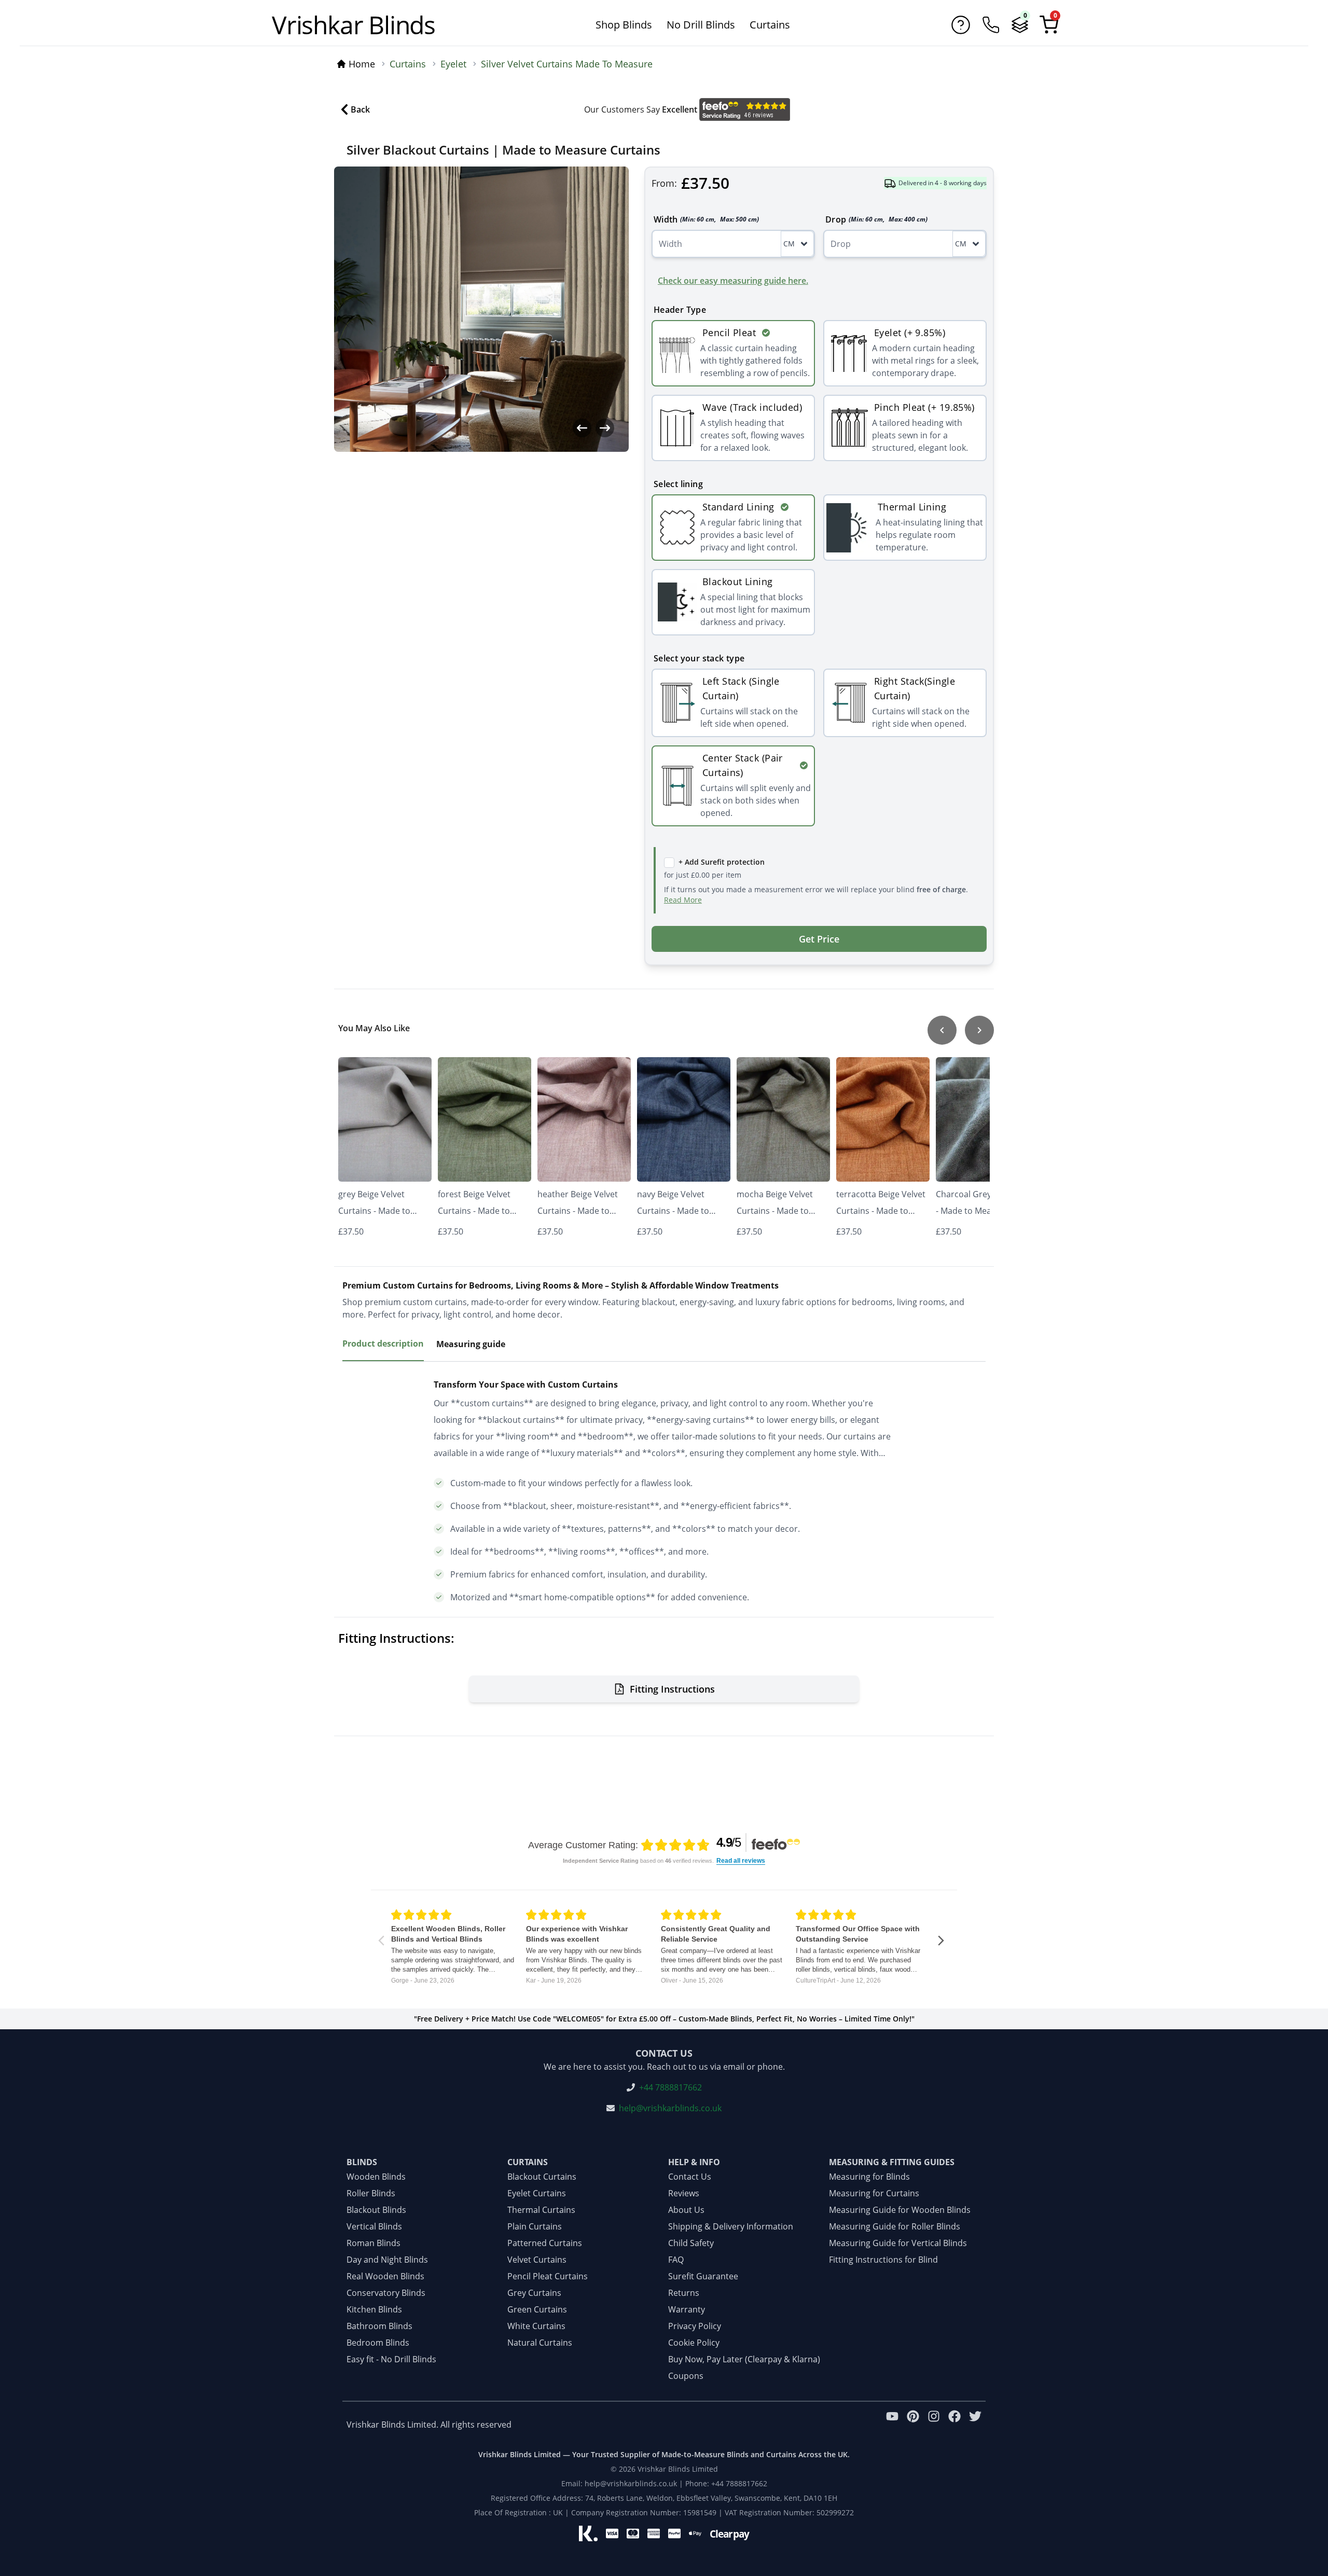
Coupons (686, 2376)
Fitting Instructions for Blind (883, 2260)
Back (360, 109)
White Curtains (536, 2326)
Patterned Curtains (545, 2243)
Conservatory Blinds (386, 2293)
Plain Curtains (535, 2226)
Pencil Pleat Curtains (548, 2276)
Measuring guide (471, 1344)
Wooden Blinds (376, 2177)
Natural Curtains (540, 2343)
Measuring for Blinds (869, 2177)
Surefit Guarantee (703, 2276)
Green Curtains (537, 2309)
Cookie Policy (694, 2343)
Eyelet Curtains (537, 2193)
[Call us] (991, 25)
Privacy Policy (695, 2326)
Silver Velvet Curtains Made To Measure (567, 64)
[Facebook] (955, 2425)
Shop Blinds (624, 25)
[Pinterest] (913, 2425)
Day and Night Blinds (387, 2260)
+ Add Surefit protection (722, 862)
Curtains (770, 25)
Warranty (687, 2309)
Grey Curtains (534, 2293)
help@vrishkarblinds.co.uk (670, 2108)
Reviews (684, 2193)
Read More (683, 900)
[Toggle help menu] (961, 25)
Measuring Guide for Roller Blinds (895, 2226)
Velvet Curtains (537, 2260)
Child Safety (691, 2243)
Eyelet (453, 64)
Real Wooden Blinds (385, 2276)
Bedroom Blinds (378, 2343)
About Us (686, 2210)
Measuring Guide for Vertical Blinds (898, 2243)
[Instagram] (934, 2425)
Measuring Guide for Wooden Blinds (900, 2210)
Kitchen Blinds (374, 2309)
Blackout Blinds (376, 2210)
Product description (383, 1344)
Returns (684, 2293)
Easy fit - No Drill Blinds (391, 2359)
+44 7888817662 (670, 2087)
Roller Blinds (371, 2193)
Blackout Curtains (542, 2177)
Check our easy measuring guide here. (733, 281)
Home (362, 64)
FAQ (676, 2260)
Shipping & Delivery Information (731, 2226)
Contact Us (690, 2177)
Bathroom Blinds (379, 2326)
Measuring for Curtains (874, 2193)
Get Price (819, 939)
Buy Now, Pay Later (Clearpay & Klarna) (744, 2359)
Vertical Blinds (374, 2226)
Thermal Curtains (541, 2210)
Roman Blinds (374, 2243)
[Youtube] (892, 2425)
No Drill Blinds (701, 25)
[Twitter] (975, 2425)
